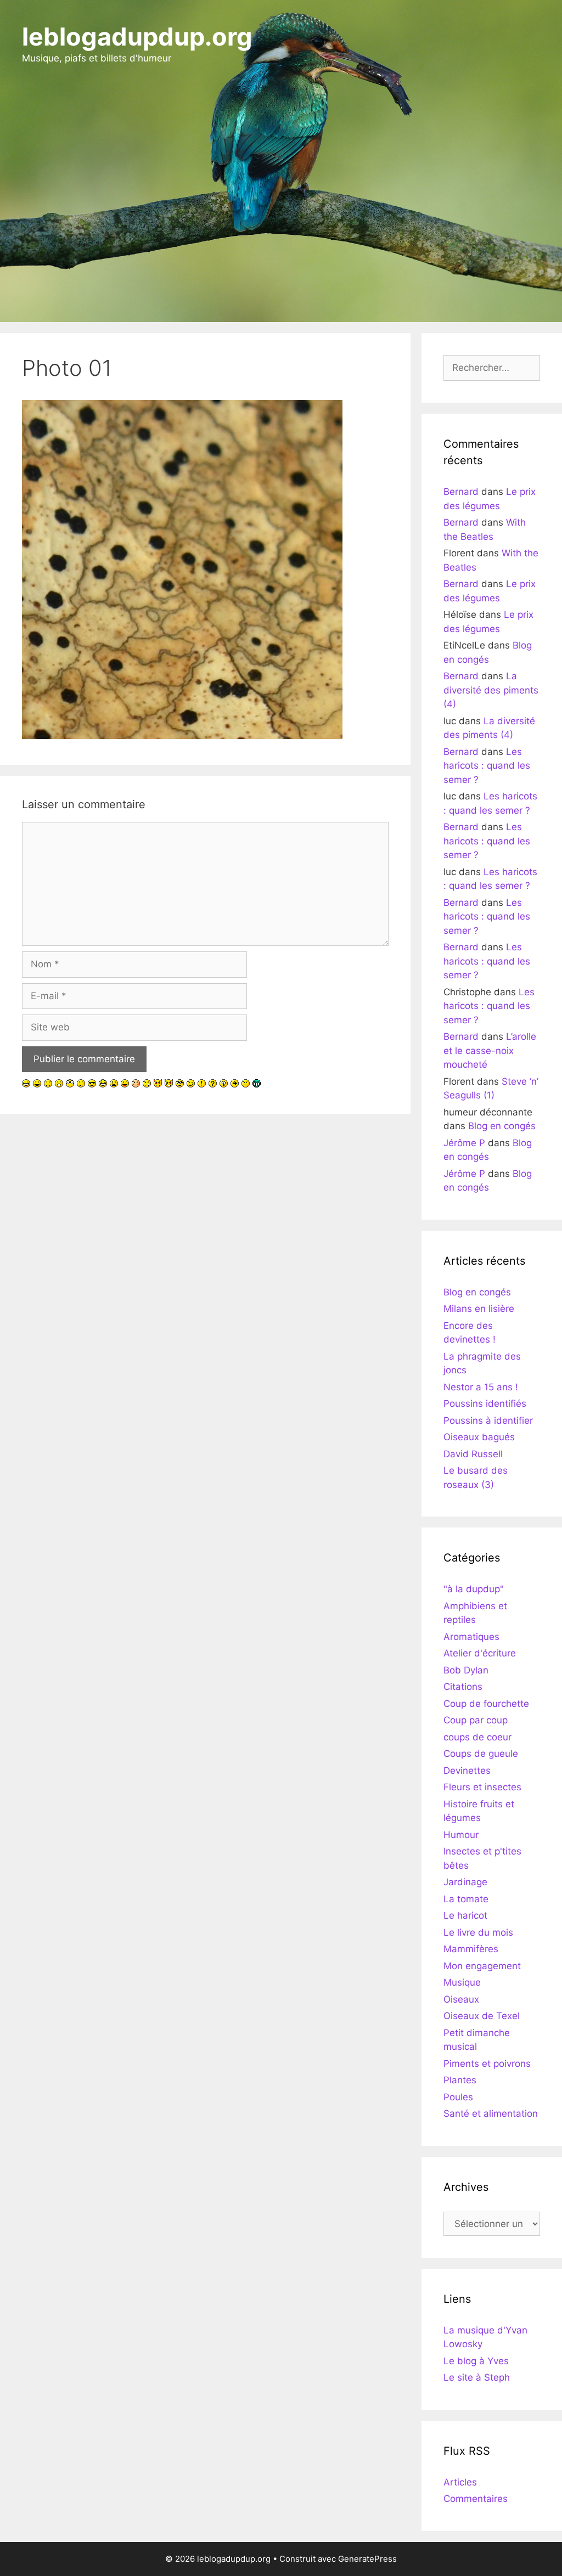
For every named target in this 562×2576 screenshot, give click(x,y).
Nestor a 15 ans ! (481, 1387)
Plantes (460, 2080)
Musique (462, 1982)
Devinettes (467, 1771)
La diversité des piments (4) (491, 690)
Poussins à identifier (488, 1421)
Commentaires (476, 2499)
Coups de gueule (481, 1754)
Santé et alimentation (491, 2113)
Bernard (461, 492)
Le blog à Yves (476, 2361)
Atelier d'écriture (480, 1653)
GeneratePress (367, 2559)
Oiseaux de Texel (482, 2016)
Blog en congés (502, 1126)
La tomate (466, 1899)
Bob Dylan (466, 1670)
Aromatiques (471, 1637)
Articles (460, 2482)
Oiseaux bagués (479, 1437)
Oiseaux (461, 1999)
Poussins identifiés (485, 1403)
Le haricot (465, 1915)
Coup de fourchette (486, 1704)
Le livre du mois (478, 1932)
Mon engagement (482, 1966)
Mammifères (471, 1949)
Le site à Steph (477, 2377)
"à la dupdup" (474, 1589)
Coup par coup (476, 1720)
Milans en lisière (479, 1309)
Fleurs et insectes (482, 1787)
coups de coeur (477, 1737)
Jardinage (465, 1882)
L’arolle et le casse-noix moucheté (490, 1050)
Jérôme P (464, 1143)
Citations (463, 1687)
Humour (461, 1835)
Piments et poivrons (487, 2064)
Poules (458, 2097)
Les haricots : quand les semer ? (487, 766)
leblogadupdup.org (137, 36)
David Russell (473, 1454)
